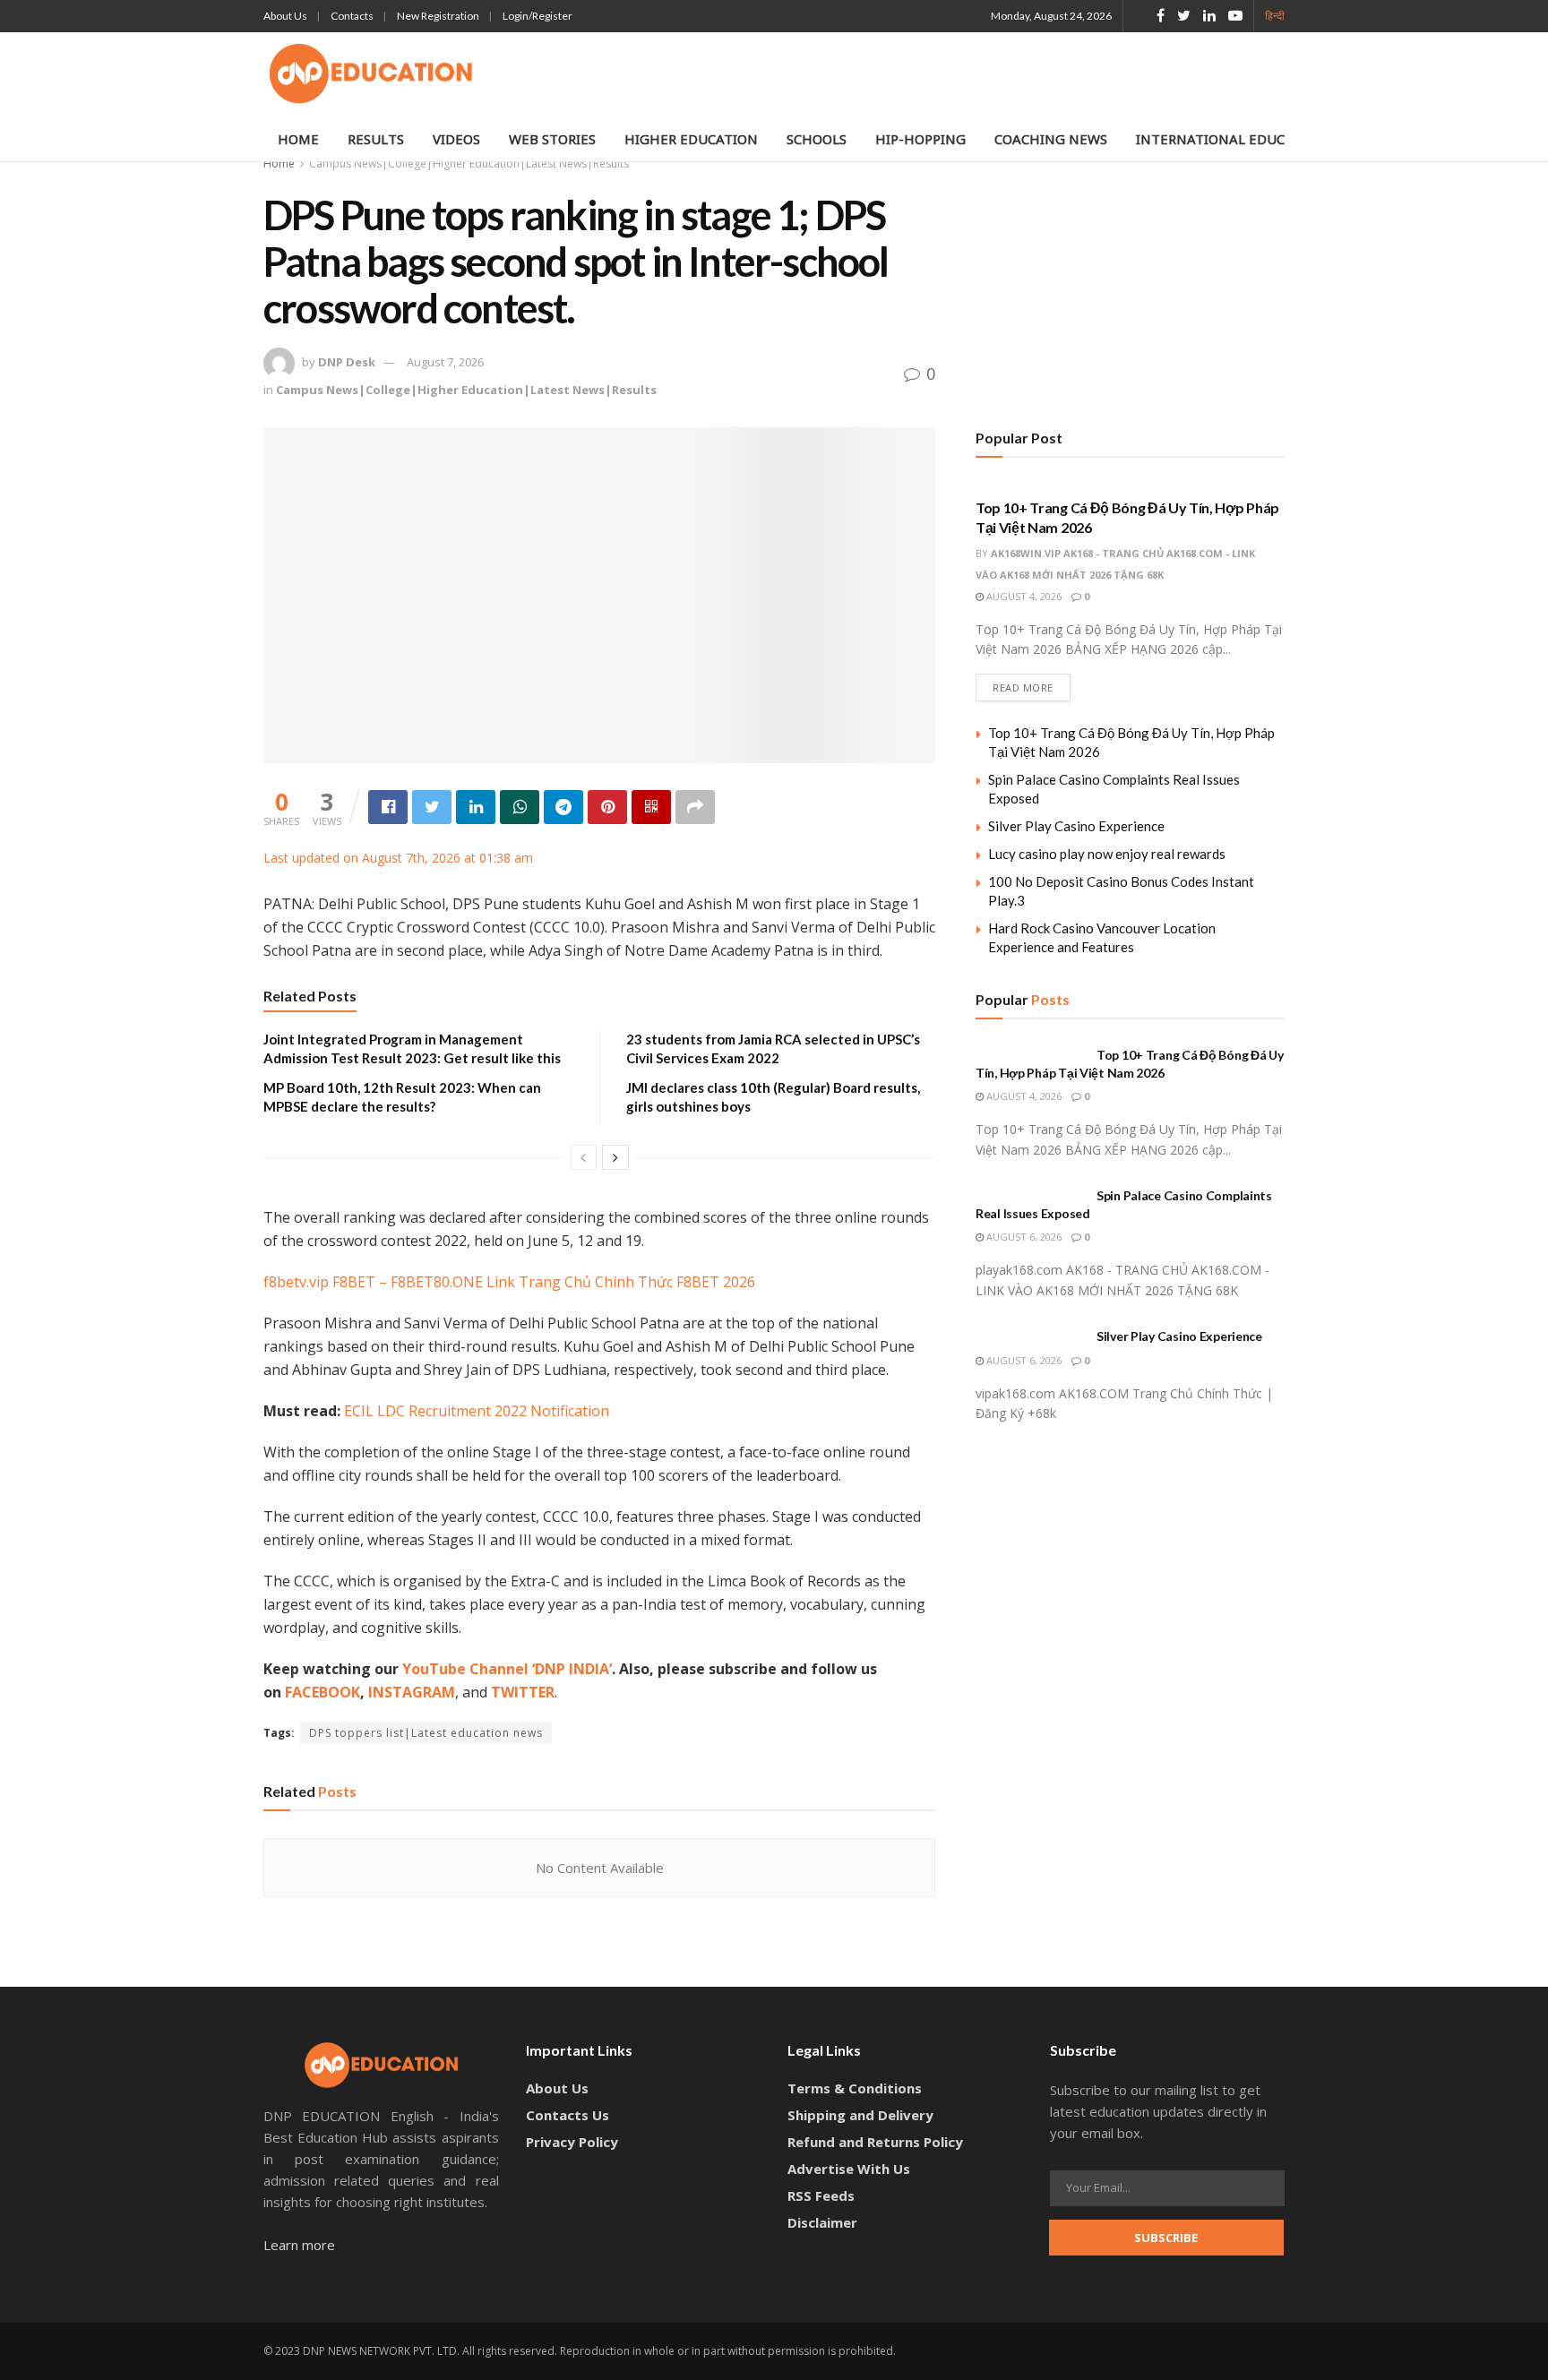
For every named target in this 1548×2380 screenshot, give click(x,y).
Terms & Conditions (855, 2088)
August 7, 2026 (445, 362)
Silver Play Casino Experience (1076, 826)
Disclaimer (822, 2222)
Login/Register (537, 16)
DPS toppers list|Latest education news (426, 1733)
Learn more (299, 2245)
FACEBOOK (322, 1692)
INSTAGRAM (412, 1692)
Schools (817, 139)
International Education (1231, 139)
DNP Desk (347, 362)
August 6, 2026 (1023, 1237)
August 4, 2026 (1023, 596)
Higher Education (691, 139)
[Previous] (583, 1157)
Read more (1023, 687)
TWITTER (523, 1692)
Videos (456, 139)
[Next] (615, 1157)
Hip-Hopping (920, 139)
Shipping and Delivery (860, 2115)
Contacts (352, 16)
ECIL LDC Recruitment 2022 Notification (477, 1411)
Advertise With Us (849, 2169)
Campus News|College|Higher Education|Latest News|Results (469, 163)
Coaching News (1051, 139)
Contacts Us (568, 2115)
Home (298, 139)
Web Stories (552, 139)
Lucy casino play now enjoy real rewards (1107, 854)
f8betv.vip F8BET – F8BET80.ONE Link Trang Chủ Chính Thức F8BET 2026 (509, 1282)
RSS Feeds (821, 2195)
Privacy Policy (572, 2142)
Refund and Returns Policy (875, 2142)
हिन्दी (1275, 16)
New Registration (438, 16)
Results (376, 139)
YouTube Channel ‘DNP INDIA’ (507, 1669)
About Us (285, 16)
